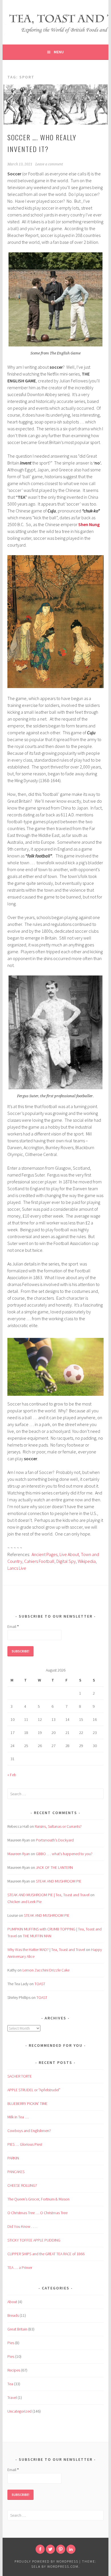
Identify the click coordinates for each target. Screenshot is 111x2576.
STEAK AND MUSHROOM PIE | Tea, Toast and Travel (48, 1895)
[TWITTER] (50, 2549)
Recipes (14, 2370)
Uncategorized (19, 2411)
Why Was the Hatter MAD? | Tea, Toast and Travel (46, 1950)
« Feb (12, 1775)
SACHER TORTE (20, 2076)
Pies (11, 2343)
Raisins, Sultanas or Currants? (58, 1826)
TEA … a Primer (20, 2267)
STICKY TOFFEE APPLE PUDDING (34, 2240)
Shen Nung (89, 524)
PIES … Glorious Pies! (25, 2144)
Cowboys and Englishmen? (29, 2131)
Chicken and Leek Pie (24, 1902)
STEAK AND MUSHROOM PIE (59, 1881)
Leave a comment (49, 164)
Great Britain (17, 2329)
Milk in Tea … (18, 2117)
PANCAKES (16, 2172)
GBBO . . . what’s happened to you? (64, 1854)
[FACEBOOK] (40, 2549)
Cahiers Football (39, 1561)
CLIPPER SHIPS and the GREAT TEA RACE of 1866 (46, 2254)
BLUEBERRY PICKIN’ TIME (27, 2104)
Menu (59, 52)
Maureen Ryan (19, 1854)
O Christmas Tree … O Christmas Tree (37, 2213)
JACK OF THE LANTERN (54, 1867)
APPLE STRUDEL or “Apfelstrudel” (34, 2090)
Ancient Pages (45, 1554)
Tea (10, 2384)
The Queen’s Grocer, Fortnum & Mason (38, 2199)
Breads (13, 2315)
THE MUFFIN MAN (37, 1936)
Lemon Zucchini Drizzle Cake (46, 1970)
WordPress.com (63, 2566)
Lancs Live (17, 1568)
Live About (69, 1554)
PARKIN (13, 2158)
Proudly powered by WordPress (46, 2561)
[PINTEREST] (61, 2549)
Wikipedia (87, 1561)
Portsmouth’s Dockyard (55, 1840)
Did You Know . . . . (22, 2226)
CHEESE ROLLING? (22, 2185)
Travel (12, 2397)
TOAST (40, 1984)
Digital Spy (66, 1561)
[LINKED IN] (71, 2549)
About (12, 2302)
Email (13, 1626)
